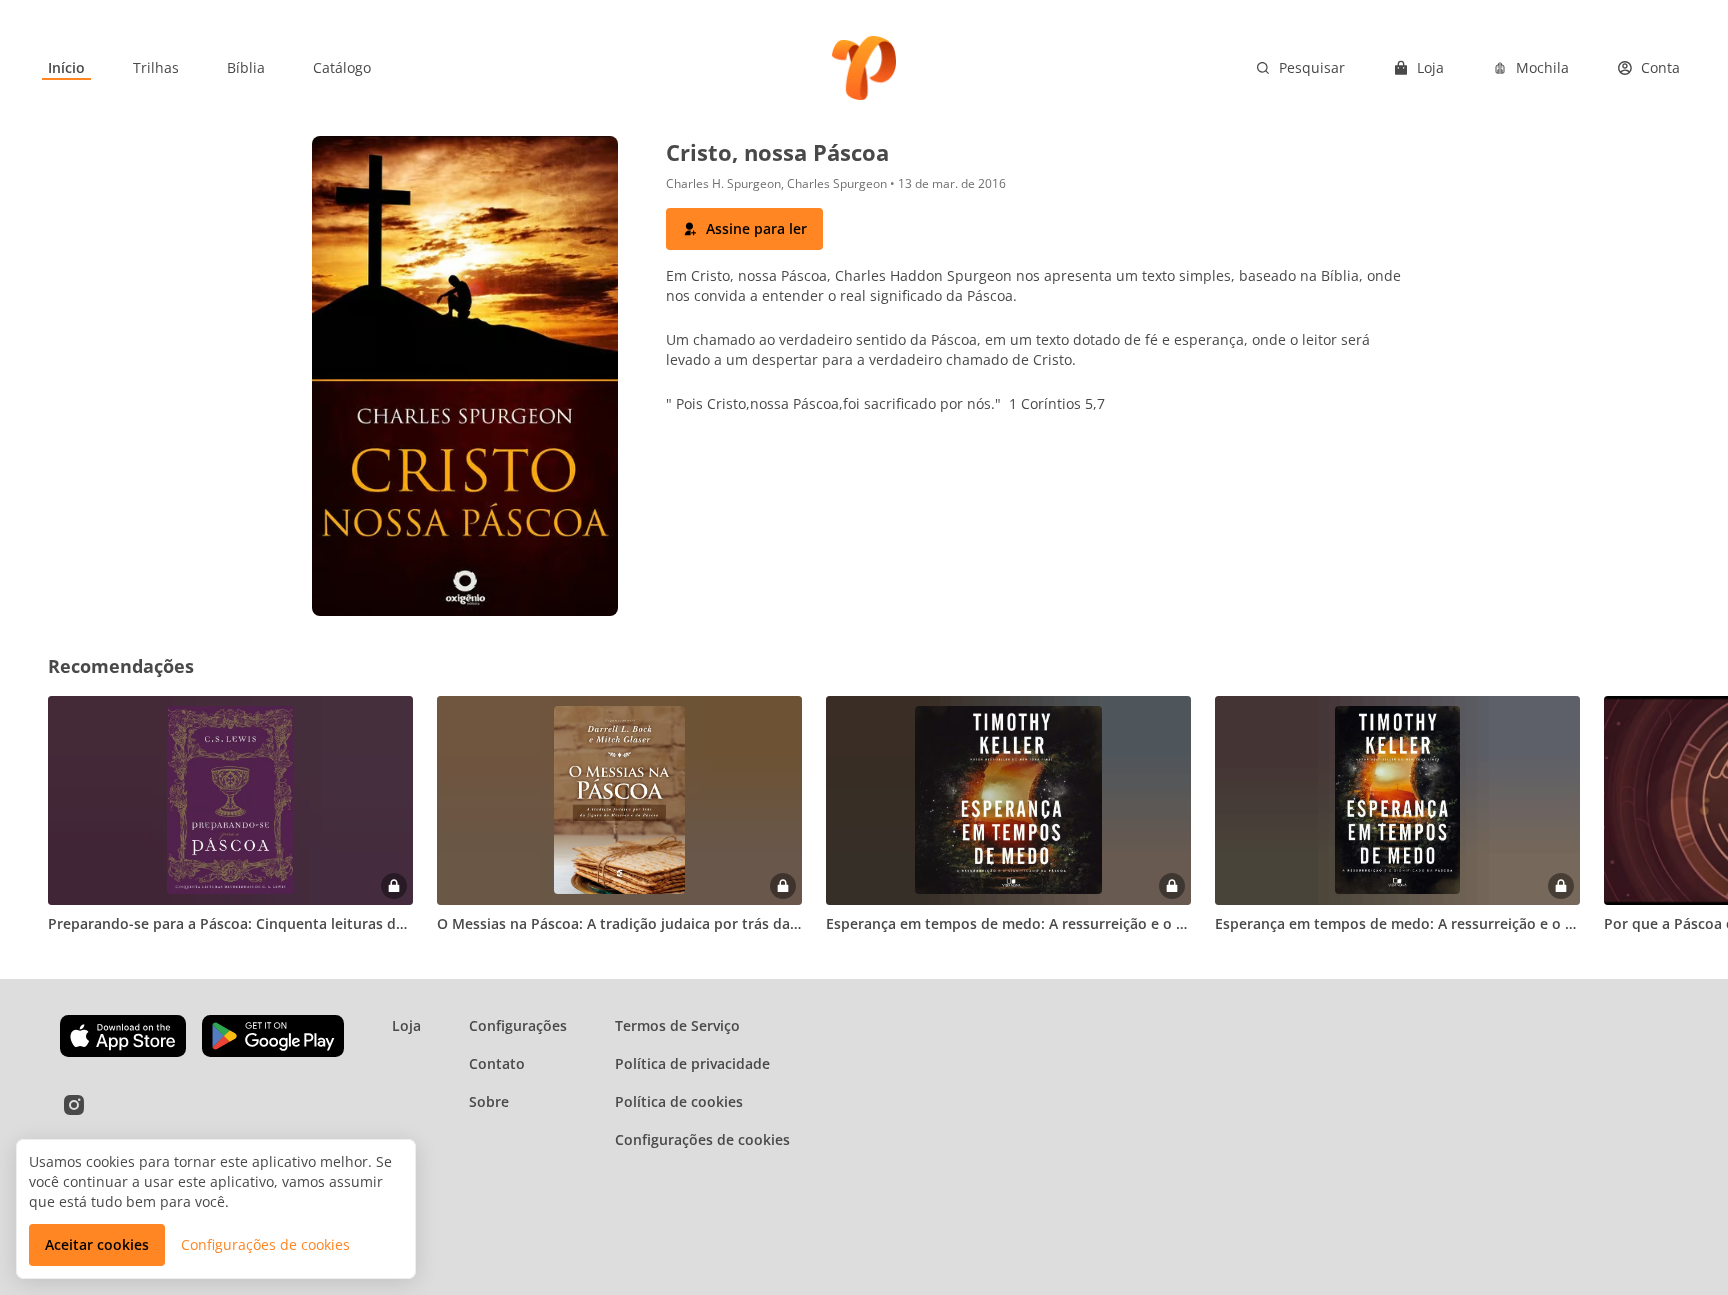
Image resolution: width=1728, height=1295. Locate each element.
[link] (66, 68)
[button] (744, 229)
